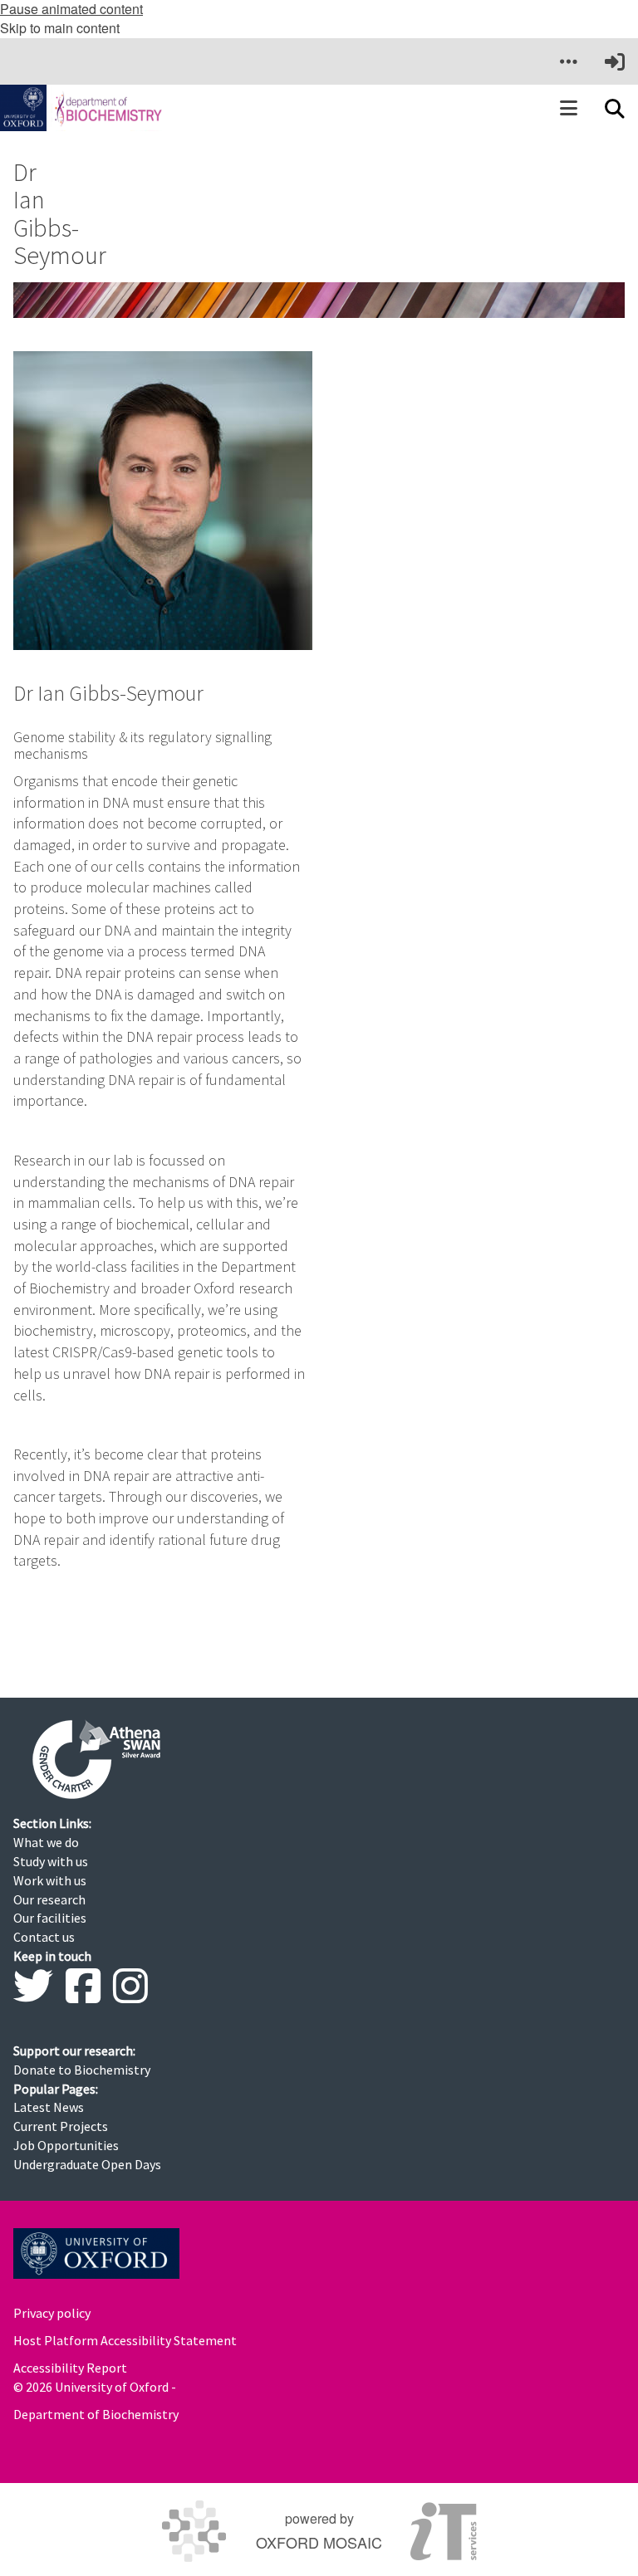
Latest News (49, 2107)
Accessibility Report (70, 2368)
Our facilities (50, 1918)
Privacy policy (52, 2313)
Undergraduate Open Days (87, 2164)
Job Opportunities (66, 2145)
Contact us (44, 1937)
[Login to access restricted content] (615, 61)
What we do (46, 1842)
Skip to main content (60, 28)
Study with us (51, 1861)
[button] (568, 61)
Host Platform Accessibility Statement (125, 2340)
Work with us (50, 1880)
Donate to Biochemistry (82, 2070)
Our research (49, 1899)
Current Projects (61, 2126)
